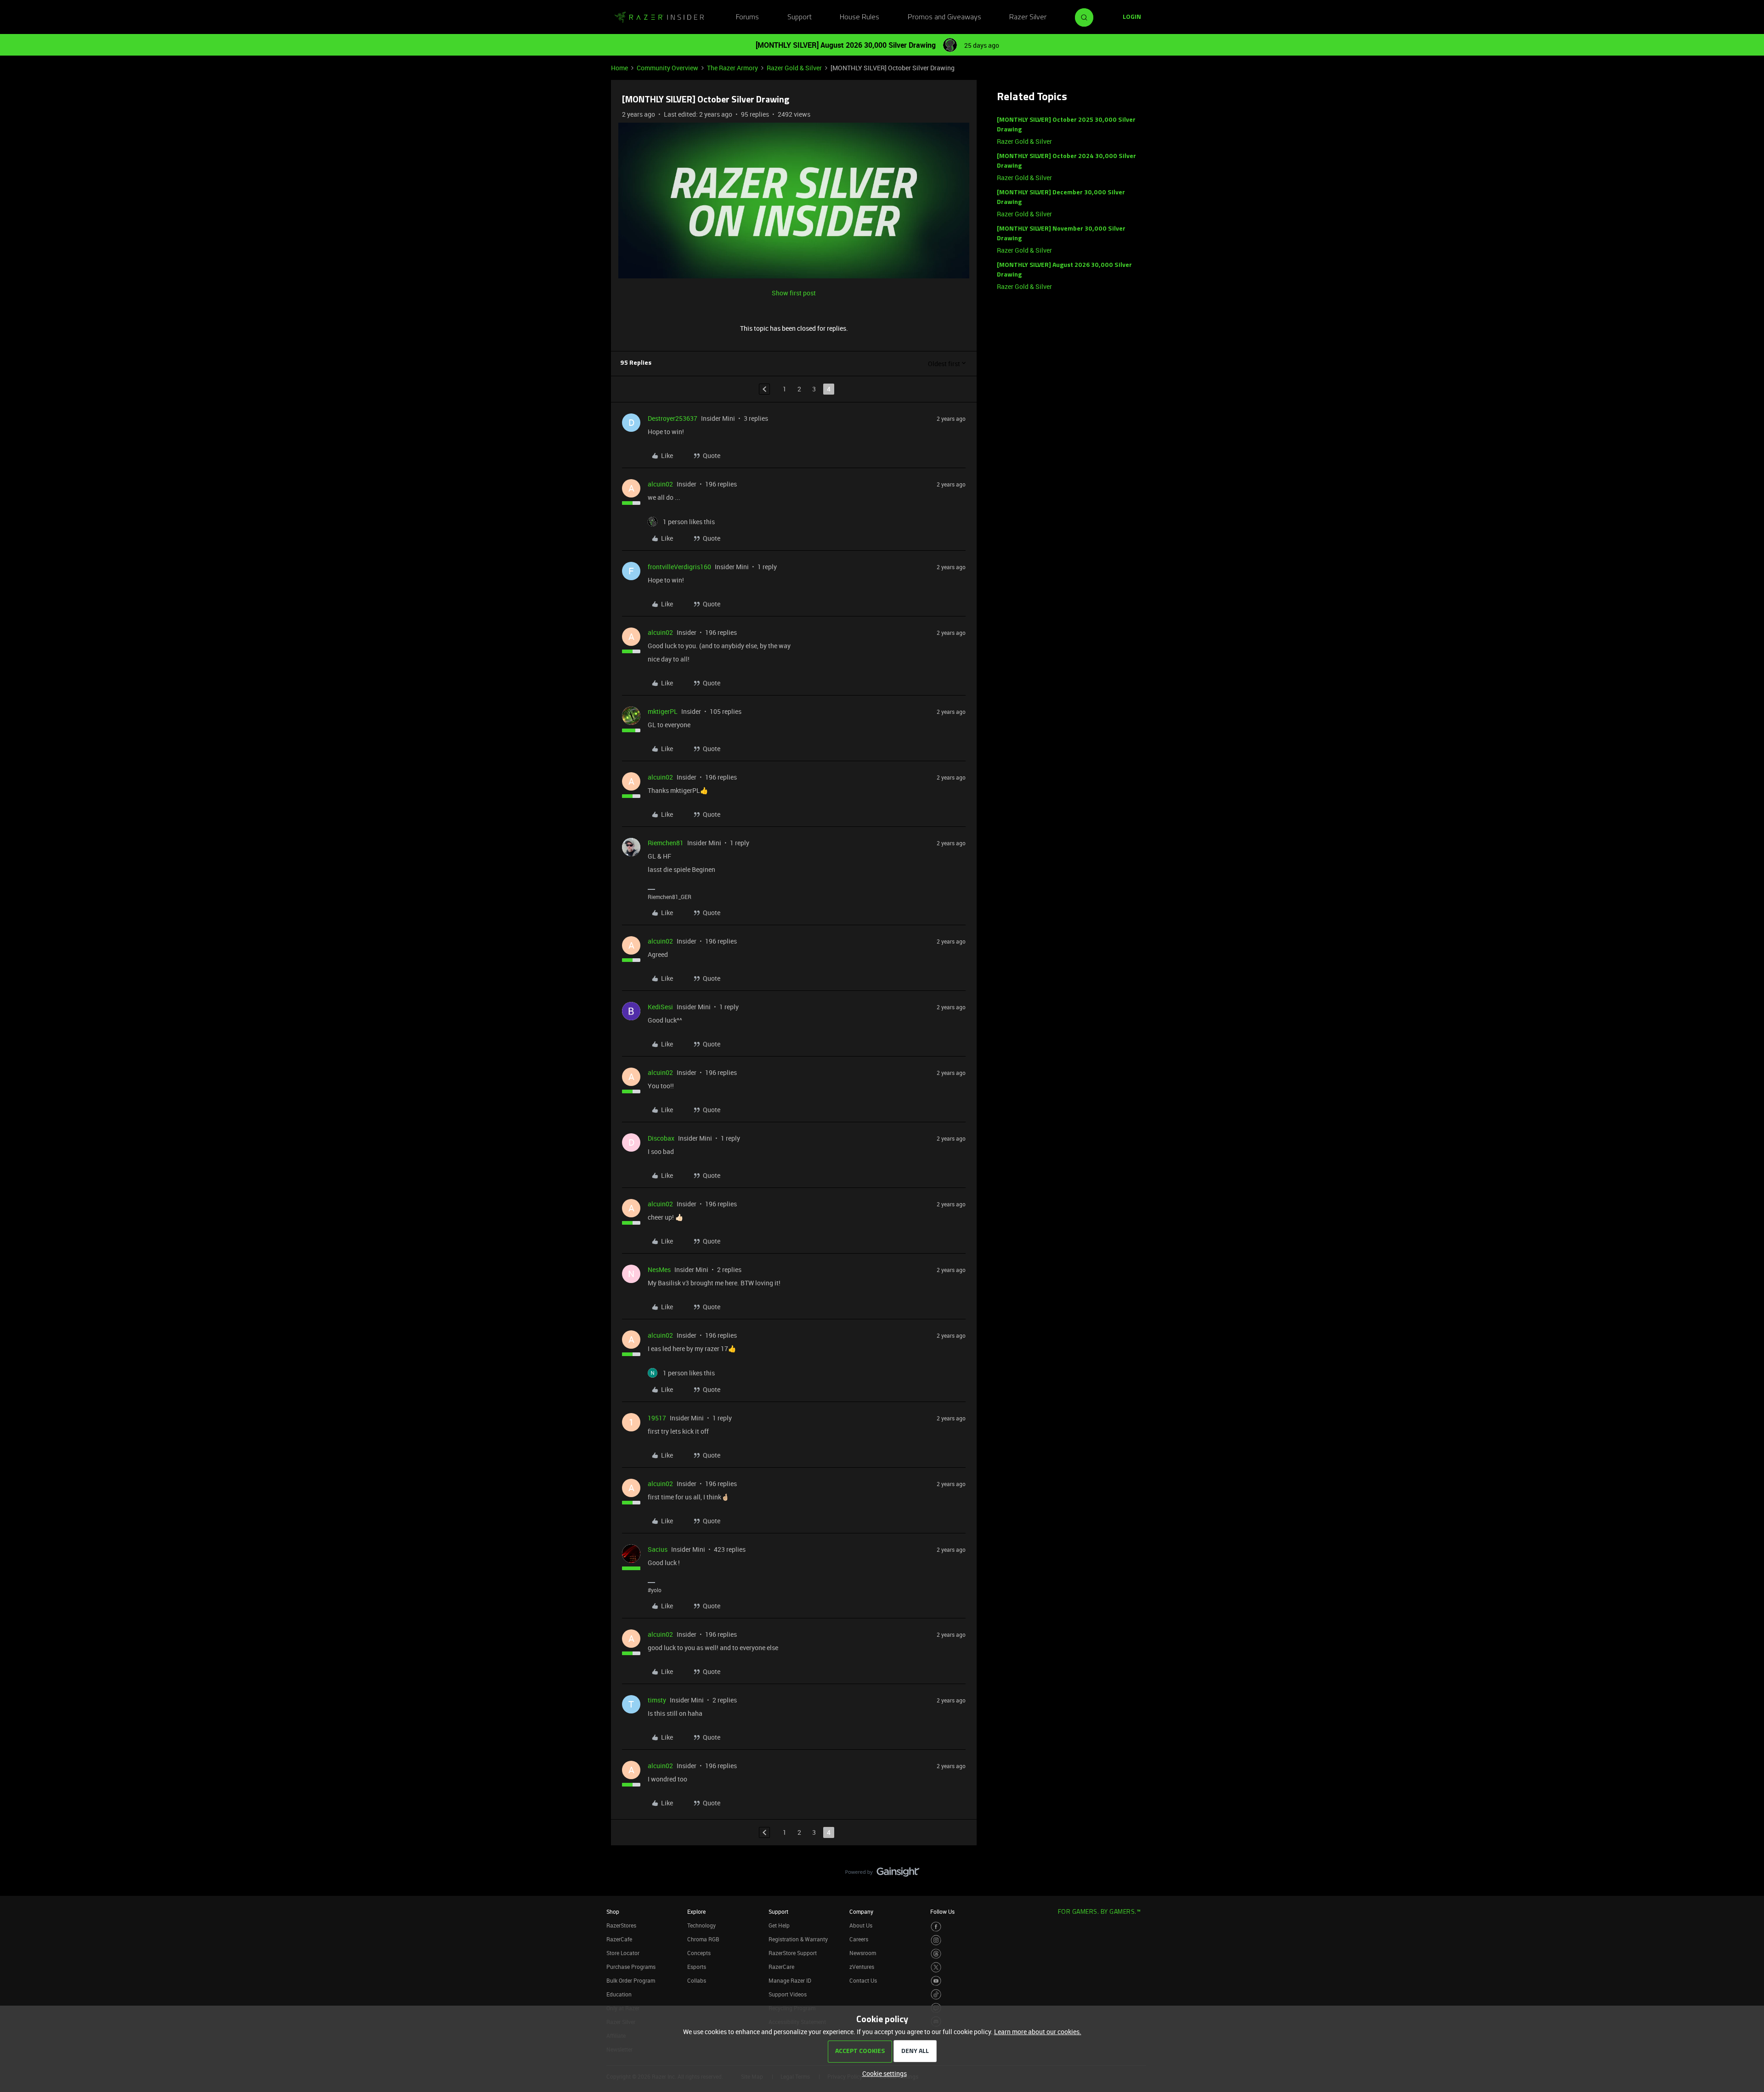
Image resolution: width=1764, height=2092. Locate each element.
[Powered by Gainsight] (882, 1874)
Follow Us (942, 1911)
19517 (657, 1418)
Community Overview (667, 68)
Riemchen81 (666, 843)
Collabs (697, 1980)
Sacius (658, 1549)
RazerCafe (619, 1939)
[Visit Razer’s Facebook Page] (936, 1927)
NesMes (659, 1269)
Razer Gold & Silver (794, 68)
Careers (859, 1939)
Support (800, 17)
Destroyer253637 (673, 418)
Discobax (661, 1138)
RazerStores (621, 1925)
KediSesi (660, 1007)
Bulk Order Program (631, 1980)
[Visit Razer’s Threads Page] (936, 1954)
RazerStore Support (793, 1953)
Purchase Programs (631, 1967)
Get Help (779, 1925)
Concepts (699, 1953)
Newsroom (863, 1953)
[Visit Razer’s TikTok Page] (936, 1994)
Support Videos (788, 1994)
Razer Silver (1028, 17)
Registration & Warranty (798, 1939)
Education (619, 1994)
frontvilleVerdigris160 (679, 567)
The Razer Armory (732, 68)
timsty (657, 1700)
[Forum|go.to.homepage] (659, 17)
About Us (861, 1925)
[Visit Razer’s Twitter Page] (936, 1967)
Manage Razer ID (790, 1980)
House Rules (859, 17)
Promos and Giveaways (944, 17)
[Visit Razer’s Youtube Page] (936, 1981)
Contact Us (863, 1980)
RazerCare (781, 1967)
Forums (747, 17)
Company (861, 1911)
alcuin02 (660, 484)
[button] (1132, 17)
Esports (697, 1967)
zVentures (862, 1967)
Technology (701, 1925)
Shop (613, 1911)
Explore (696, 1911)
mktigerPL (663, 711)
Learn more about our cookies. (1038, 2032)
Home (619, 68)
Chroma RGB (703, 1939)
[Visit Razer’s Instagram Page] (936, 1940)
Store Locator (623, 1953)
